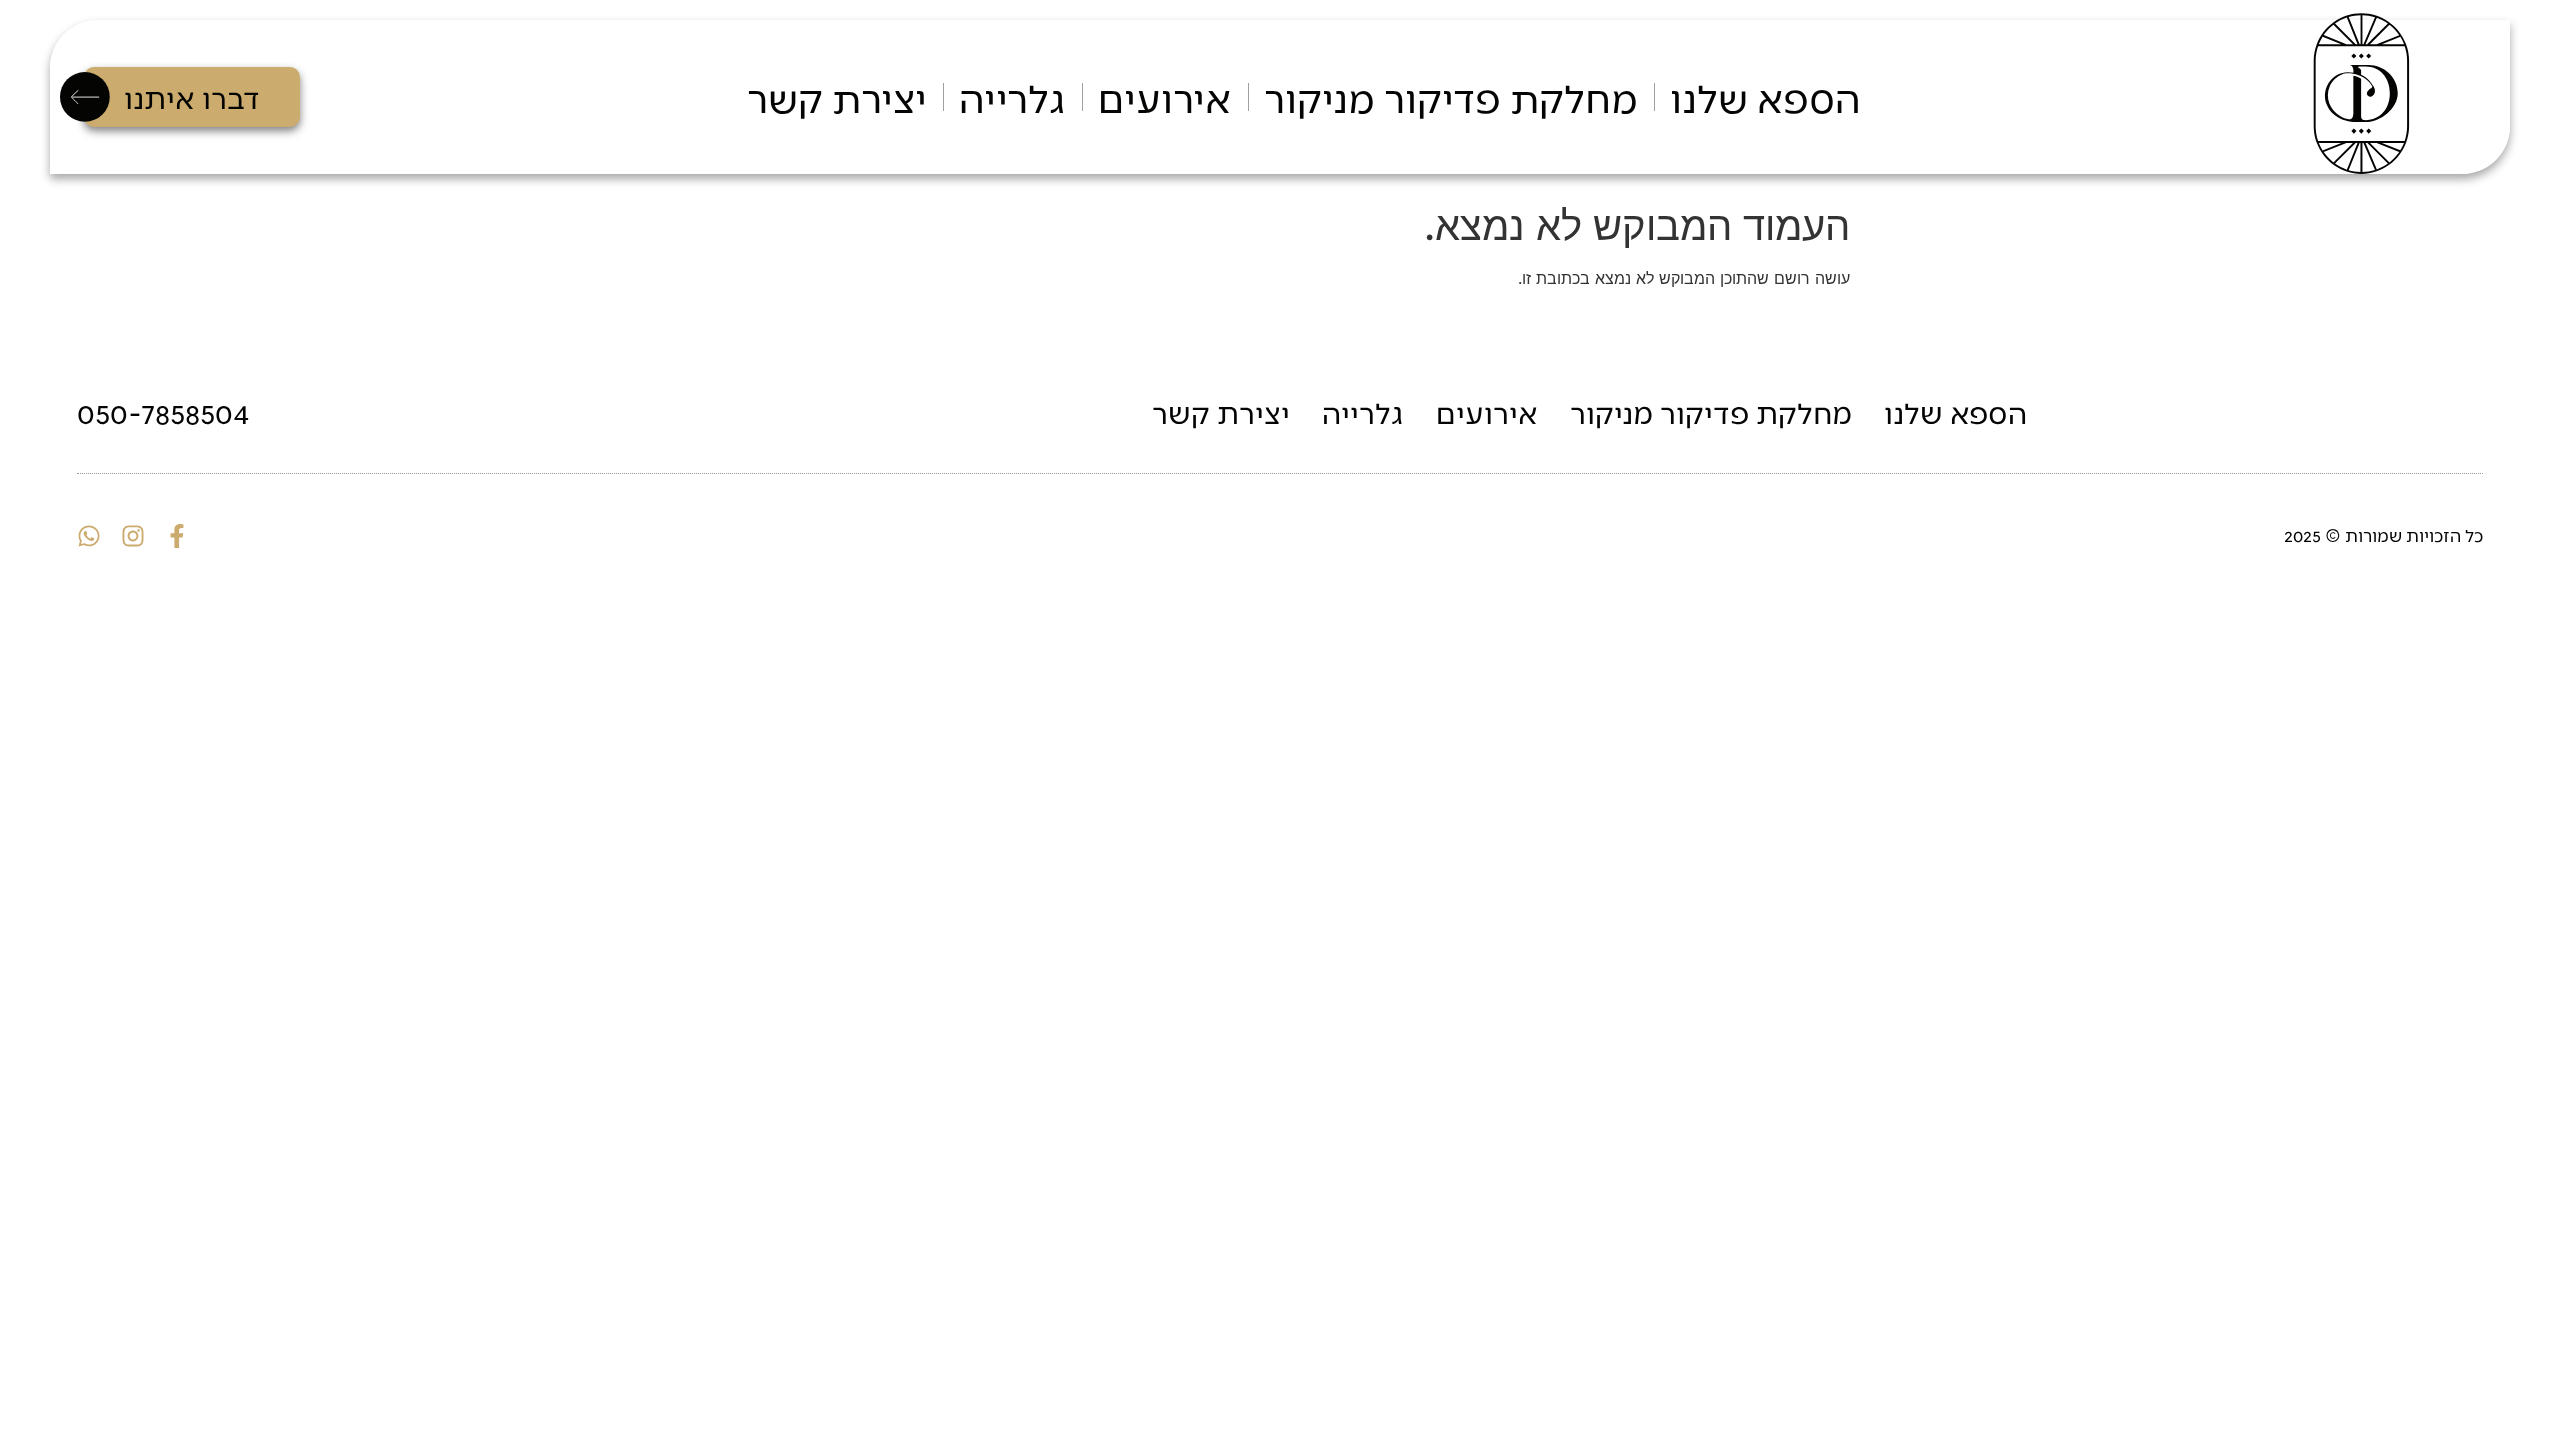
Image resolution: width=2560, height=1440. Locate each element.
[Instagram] (133, 536)
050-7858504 (163, 411)
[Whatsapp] (89, 536)
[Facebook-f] (177, 536)
